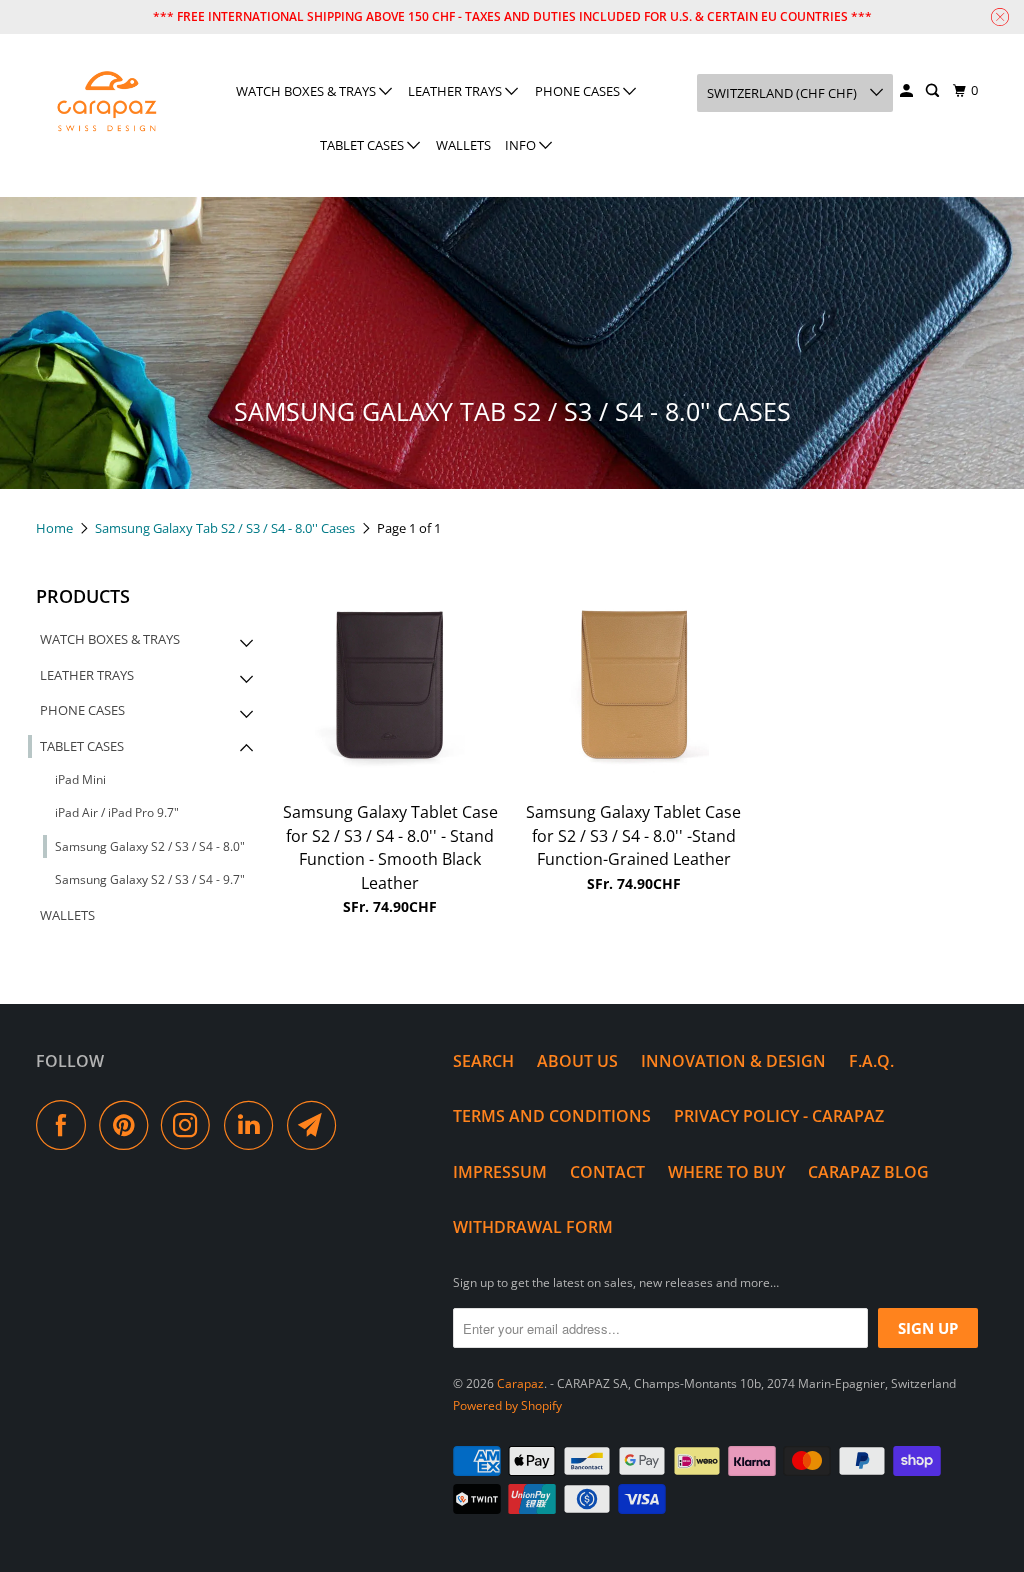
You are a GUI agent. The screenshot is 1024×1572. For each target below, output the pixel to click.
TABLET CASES (363, 145)
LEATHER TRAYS (456, 91)
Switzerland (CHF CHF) (783, 93)
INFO (522, 145)
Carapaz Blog (868, 1172)
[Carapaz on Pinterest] (128, 1125)
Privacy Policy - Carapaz (779, 1116)
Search (483, 1061)
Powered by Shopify (507, 1405)
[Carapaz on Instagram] (191, 1125)
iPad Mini (80, 779)
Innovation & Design (733, 1061)
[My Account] (908, 91)
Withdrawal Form (533, 1227)
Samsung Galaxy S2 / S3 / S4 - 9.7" (150, 879)
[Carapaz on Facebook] (66, 1125)
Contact (607, 1172)
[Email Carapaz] (317, 1125)
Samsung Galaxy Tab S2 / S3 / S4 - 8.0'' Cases (226, 528)
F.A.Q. (871, 1061)
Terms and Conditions (552, 1116)
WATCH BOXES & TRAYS (307, 91)
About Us (577, 1061)
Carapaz (520, 1383)
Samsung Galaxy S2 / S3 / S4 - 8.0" (150, 846)
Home (56, 528)
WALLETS (463, 145)
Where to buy (726, 1172)
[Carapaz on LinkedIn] (254, 1125)
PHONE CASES (579, 91)
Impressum (500, 1172)
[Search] (934, 91)
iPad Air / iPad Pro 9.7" (117, 812)
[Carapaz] (107, 102)
